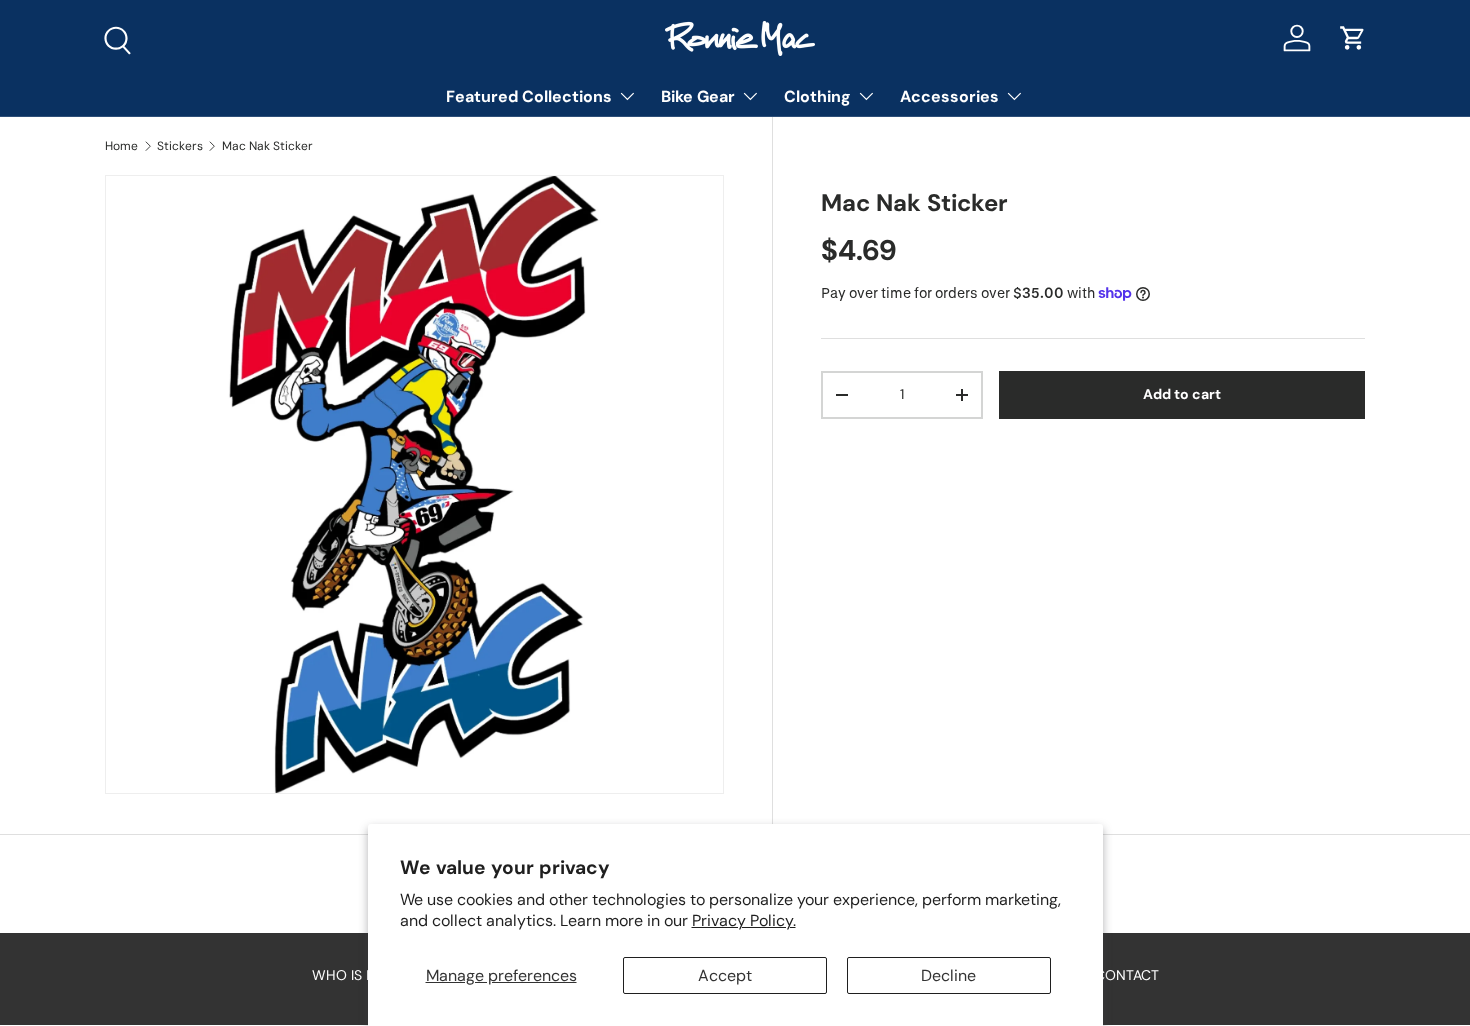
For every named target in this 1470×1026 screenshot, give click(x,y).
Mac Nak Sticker (267, 146)
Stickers (180, 146)
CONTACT (1127, 975)
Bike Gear (698, 96)
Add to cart (1182, 394)
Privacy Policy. (744, 920)
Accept (725, 975)
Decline (948, 975)
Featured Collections (529, 96)
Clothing (817, 96)
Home (121, 146)
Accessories (949, 96)
